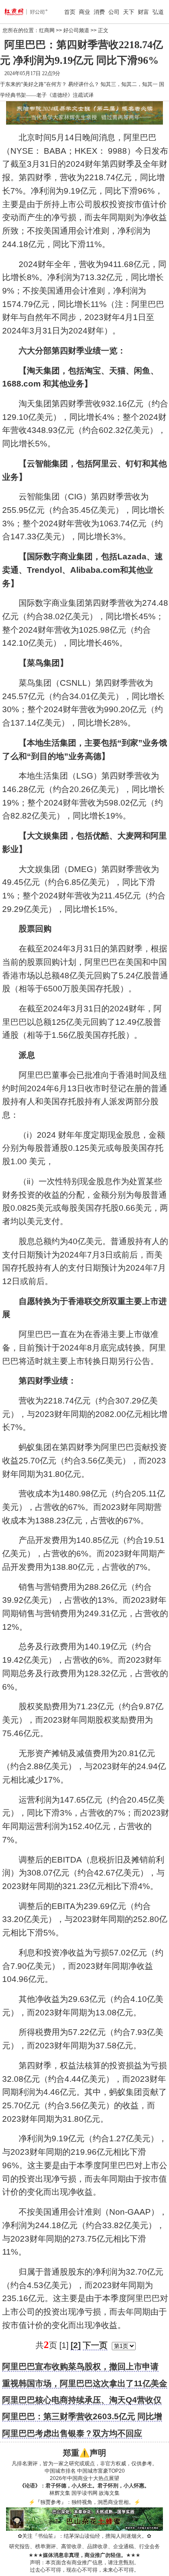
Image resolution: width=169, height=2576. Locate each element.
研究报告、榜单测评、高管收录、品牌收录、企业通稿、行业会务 (84, 2546)
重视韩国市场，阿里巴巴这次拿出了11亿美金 (85, 2383)
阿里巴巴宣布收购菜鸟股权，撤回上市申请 (80, 2366)
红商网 (47, 30)
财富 (143, 12)
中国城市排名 (60, 2471)
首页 (70, 12)
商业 (84, 12)
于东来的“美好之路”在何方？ (33, 84)
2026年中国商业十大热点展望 (84, 2478)
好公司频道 (76, 30)
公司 (114, 12)
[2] (76, 2345)
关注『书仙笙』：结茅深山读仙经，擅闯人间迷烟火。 (84, 2536)
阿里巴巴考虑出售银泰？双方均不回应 (72, 2433)
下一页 (95, 2345)
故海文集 (109, 2493)
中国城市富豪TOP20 (101, 2471)
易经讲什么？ (84, 84)
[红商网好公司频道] (17, 12)
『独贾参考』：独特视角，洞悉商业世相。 (84, 2502)
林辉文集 (60, 2493)
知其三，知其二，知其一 (129, 84)
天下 (129, 12)
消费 (99, 12)
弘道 (158, 12)
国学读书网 (84, 2493)
